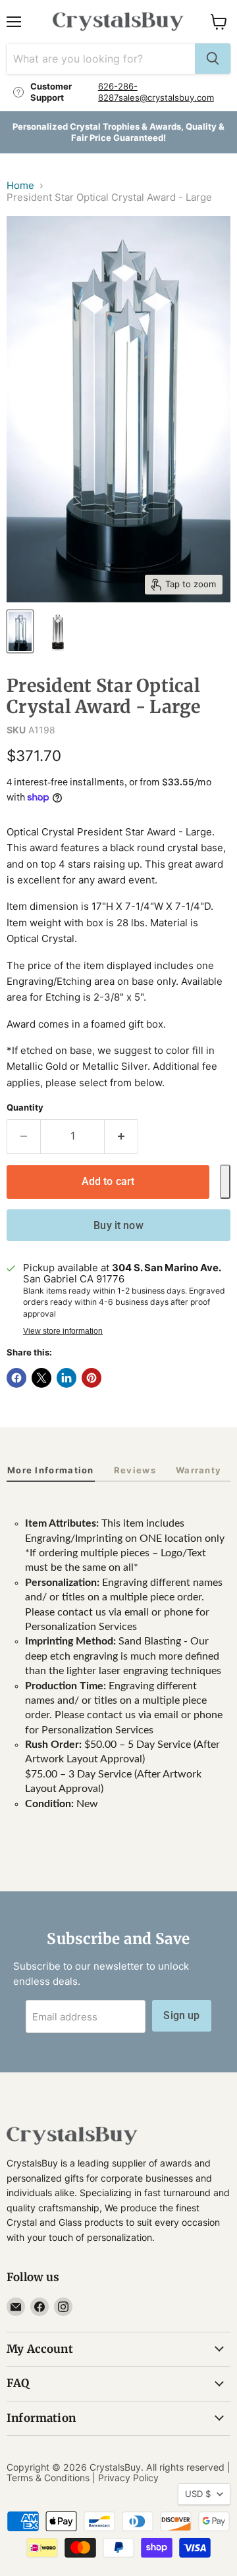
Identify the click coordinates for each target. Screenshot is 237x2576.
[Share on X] (41, 1378)
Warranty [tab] (198, 1470)
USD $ (198, 2494)
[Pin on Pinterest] (92, 1378)
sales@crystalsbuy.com (166, 97)
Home (20, 185)
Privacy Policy (128, 2478)
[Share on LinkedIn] (66, 1378)
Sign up (181, 2015)
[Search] (213, 59)
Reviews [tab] (135, 1470)
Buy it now (118, 1225)
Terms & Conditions (48, 2478)
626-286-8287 (118, 92)
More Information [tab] (51, 1470)
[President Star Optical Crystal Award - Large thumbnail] (58, 631)
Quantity (25, 1108)
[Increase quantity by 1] (121, 1136)
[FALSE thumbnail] (20, 631)
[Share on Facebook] (16, 1378)
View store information (63, 1331)
